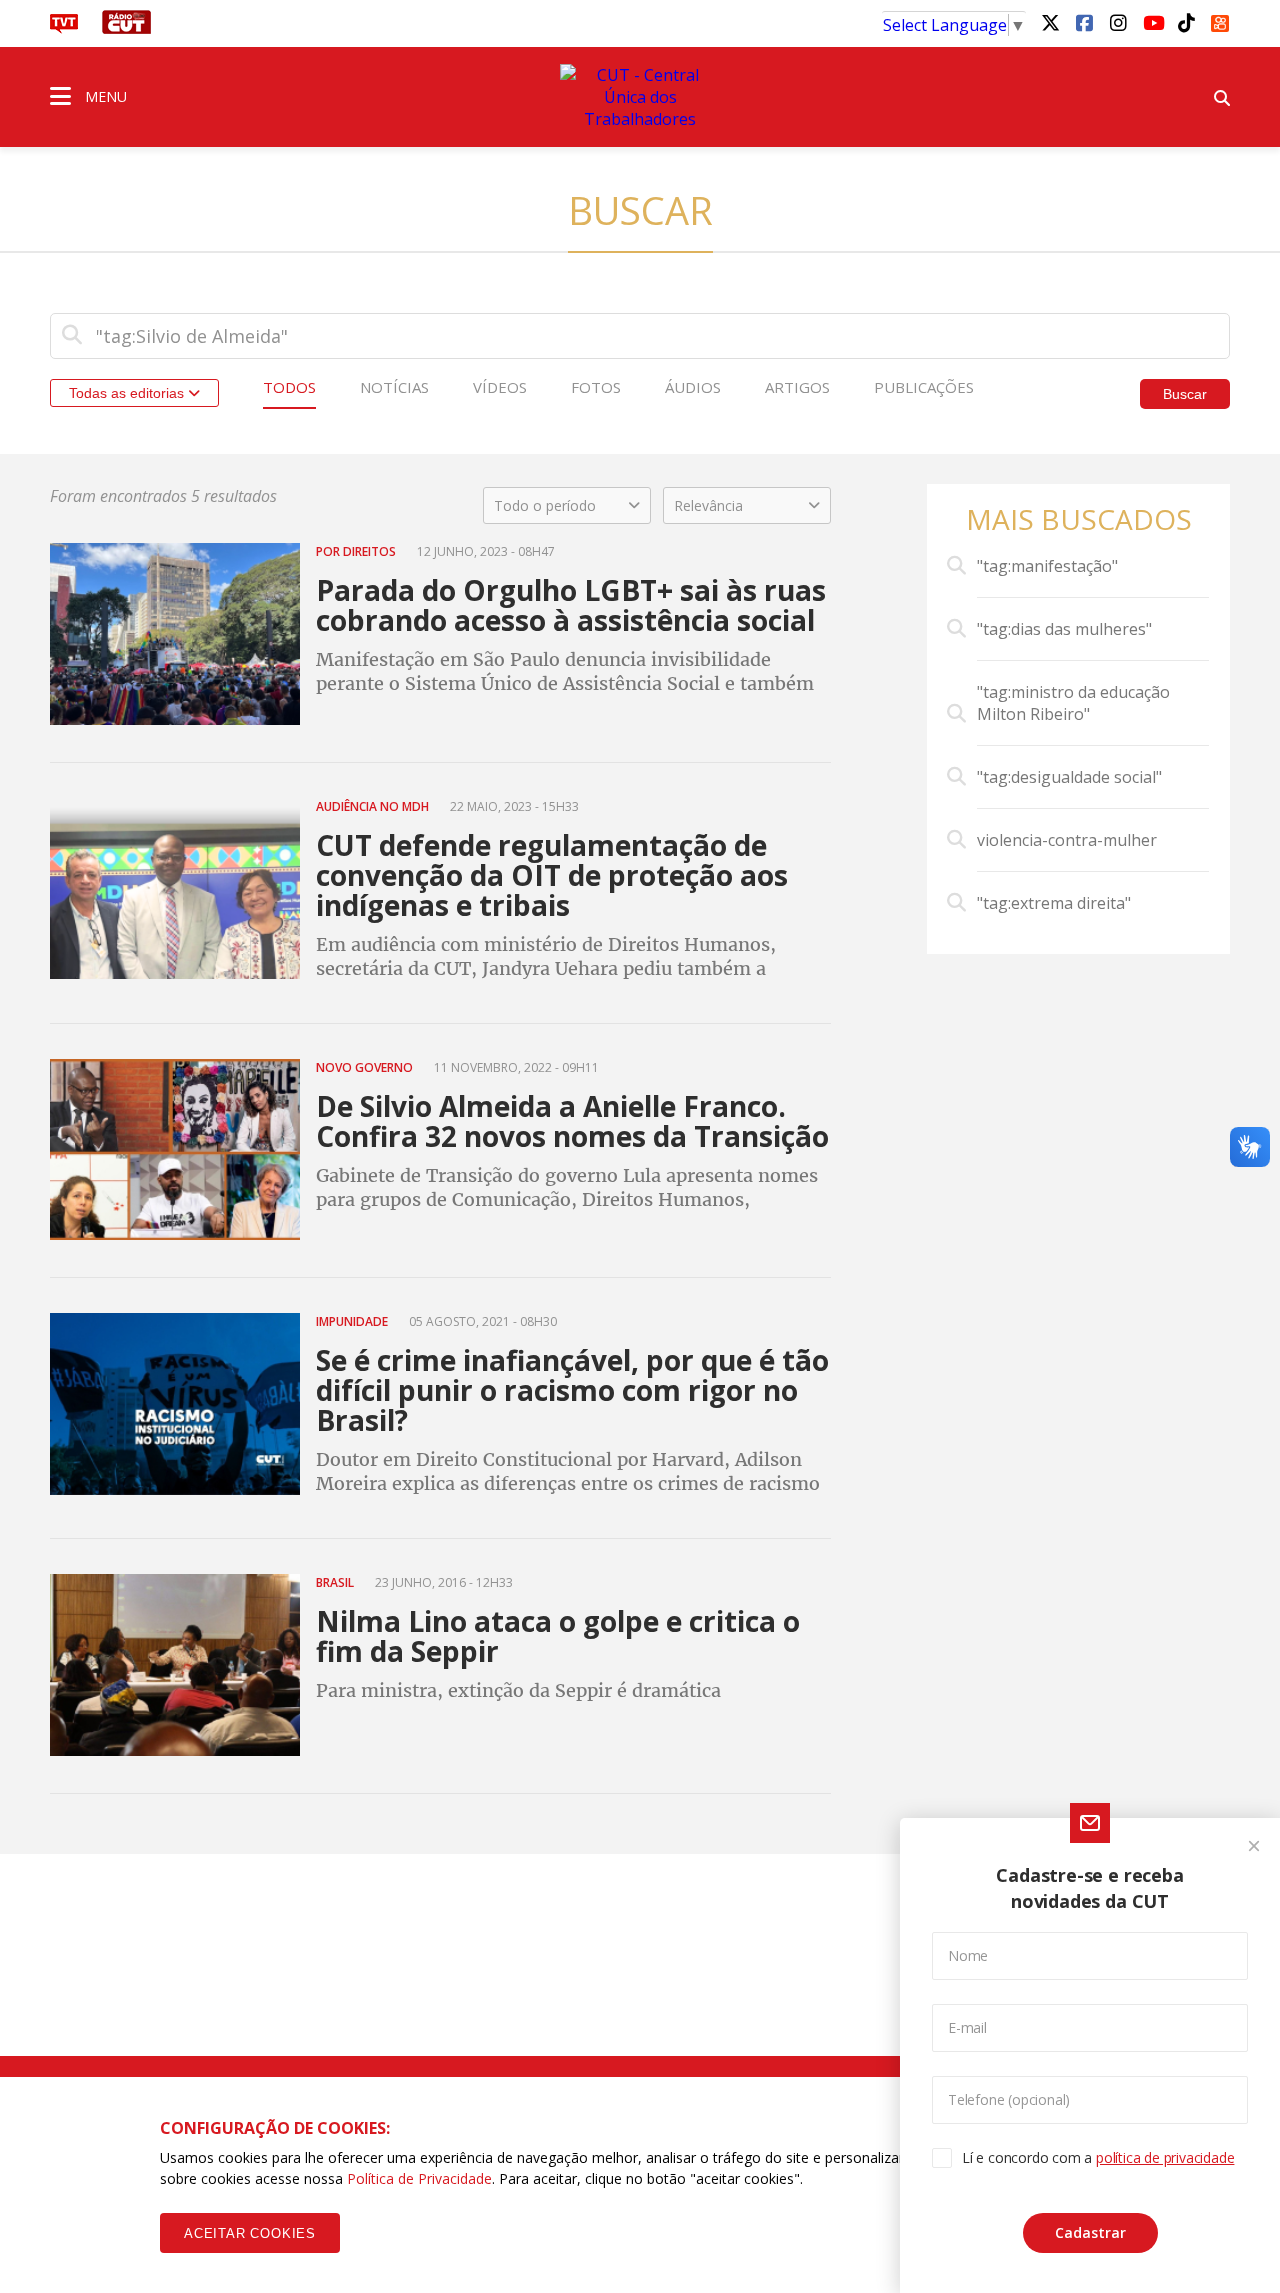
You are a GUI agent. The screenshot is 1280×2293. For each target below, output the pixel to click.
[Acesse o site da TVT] (64, 28)
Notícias (394, 387)
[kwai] (1220, 20)
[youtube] (1152, 22)
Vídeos (500, 387)
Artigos (797, 387)
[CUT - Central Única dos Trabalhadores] (640, 97)
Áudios (693, 387)
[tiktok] (1186, 22)
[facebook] (1084, 22)
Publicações (924, 387)
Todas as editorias (128, 393)
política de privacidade (1165, 2157)
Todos (289, 387)
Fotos (596, 387)
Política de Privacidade (419, 2178)
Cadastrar (1090, 2232)
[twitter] (1050, 22)
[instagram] (1118, 22)
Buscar (1185, 394)
